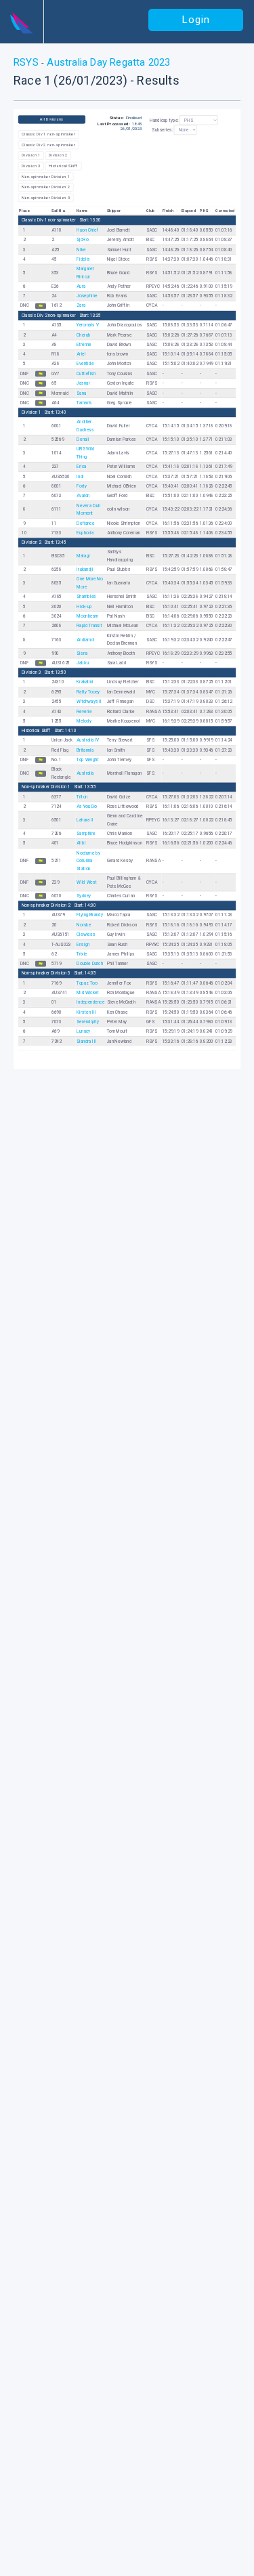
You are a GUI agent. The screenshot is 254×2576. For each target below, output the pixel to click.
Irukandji (85, 570)
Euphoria (85, 533)
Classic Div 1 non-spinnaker (48, 134)
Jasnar (83, 383)
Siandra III (86, 1042)
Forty (82, 486)
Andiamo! (86, 639)
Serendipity (88, 1022)
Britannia (85, 750)
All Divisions (52, 119)
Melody (84, 721)
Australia (85, 773)
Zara (81, 306)
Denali (83, 439)
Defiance (85, 523)
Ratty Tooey (88, 692)
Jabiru (83, 663)
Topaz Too (87, 983)
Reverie (84, 711)
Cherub (83, 335)
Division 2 (58, 155)
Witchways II (89, 702)
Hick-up (84, 607)
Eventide (85, 364)
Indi (80, 477)
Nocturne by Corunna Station (88, 861)
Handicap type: (164, 121)
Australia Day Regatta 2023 (107, 62)
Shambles (86, 597)
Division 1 (31, 155)
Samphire (86, 834)
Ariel (81, 354)
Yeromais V (87, 325)
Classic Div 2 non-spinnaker (48, 145)
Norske (84, 925)
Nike (81, 249)
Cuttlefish (86, 374)
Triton (82, 797)
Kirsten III (86, 1012)
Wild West (87, 882)
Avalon (83, 496)
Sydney (84, 896)
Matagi (83, 556)
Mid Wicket (87, 993)
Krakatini (85, 682)
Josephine (87, 296)
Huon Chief (87, 230)
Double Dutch (90, 964)
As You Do (87, 807)
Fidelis (83, 259)
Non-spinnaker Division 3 (46, 198)
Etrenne (84, 345)
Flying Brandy (90, 915)
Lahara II (85, 820)
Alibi (81, 843)
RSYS (27, 62)
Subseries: (162, 130)
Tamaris (84, 403)
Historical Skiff (63, 166)
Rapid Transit (89, 626)
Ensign (83, 944)
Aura (81, 286)
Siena (82, 653)
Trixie (82, 954)
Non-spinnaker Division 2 (46, 187)
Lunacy (83, 1031)
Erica (81, 467)
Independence (90, 1002)
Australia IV (88, 740)
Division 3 (31, 166)
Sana (81, 393)
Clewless (86, 935)
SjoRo (82, 240)
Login (196, 20)
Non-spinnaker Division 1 (46, 176)
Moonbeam (87, 616)
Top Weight (87, 760)
